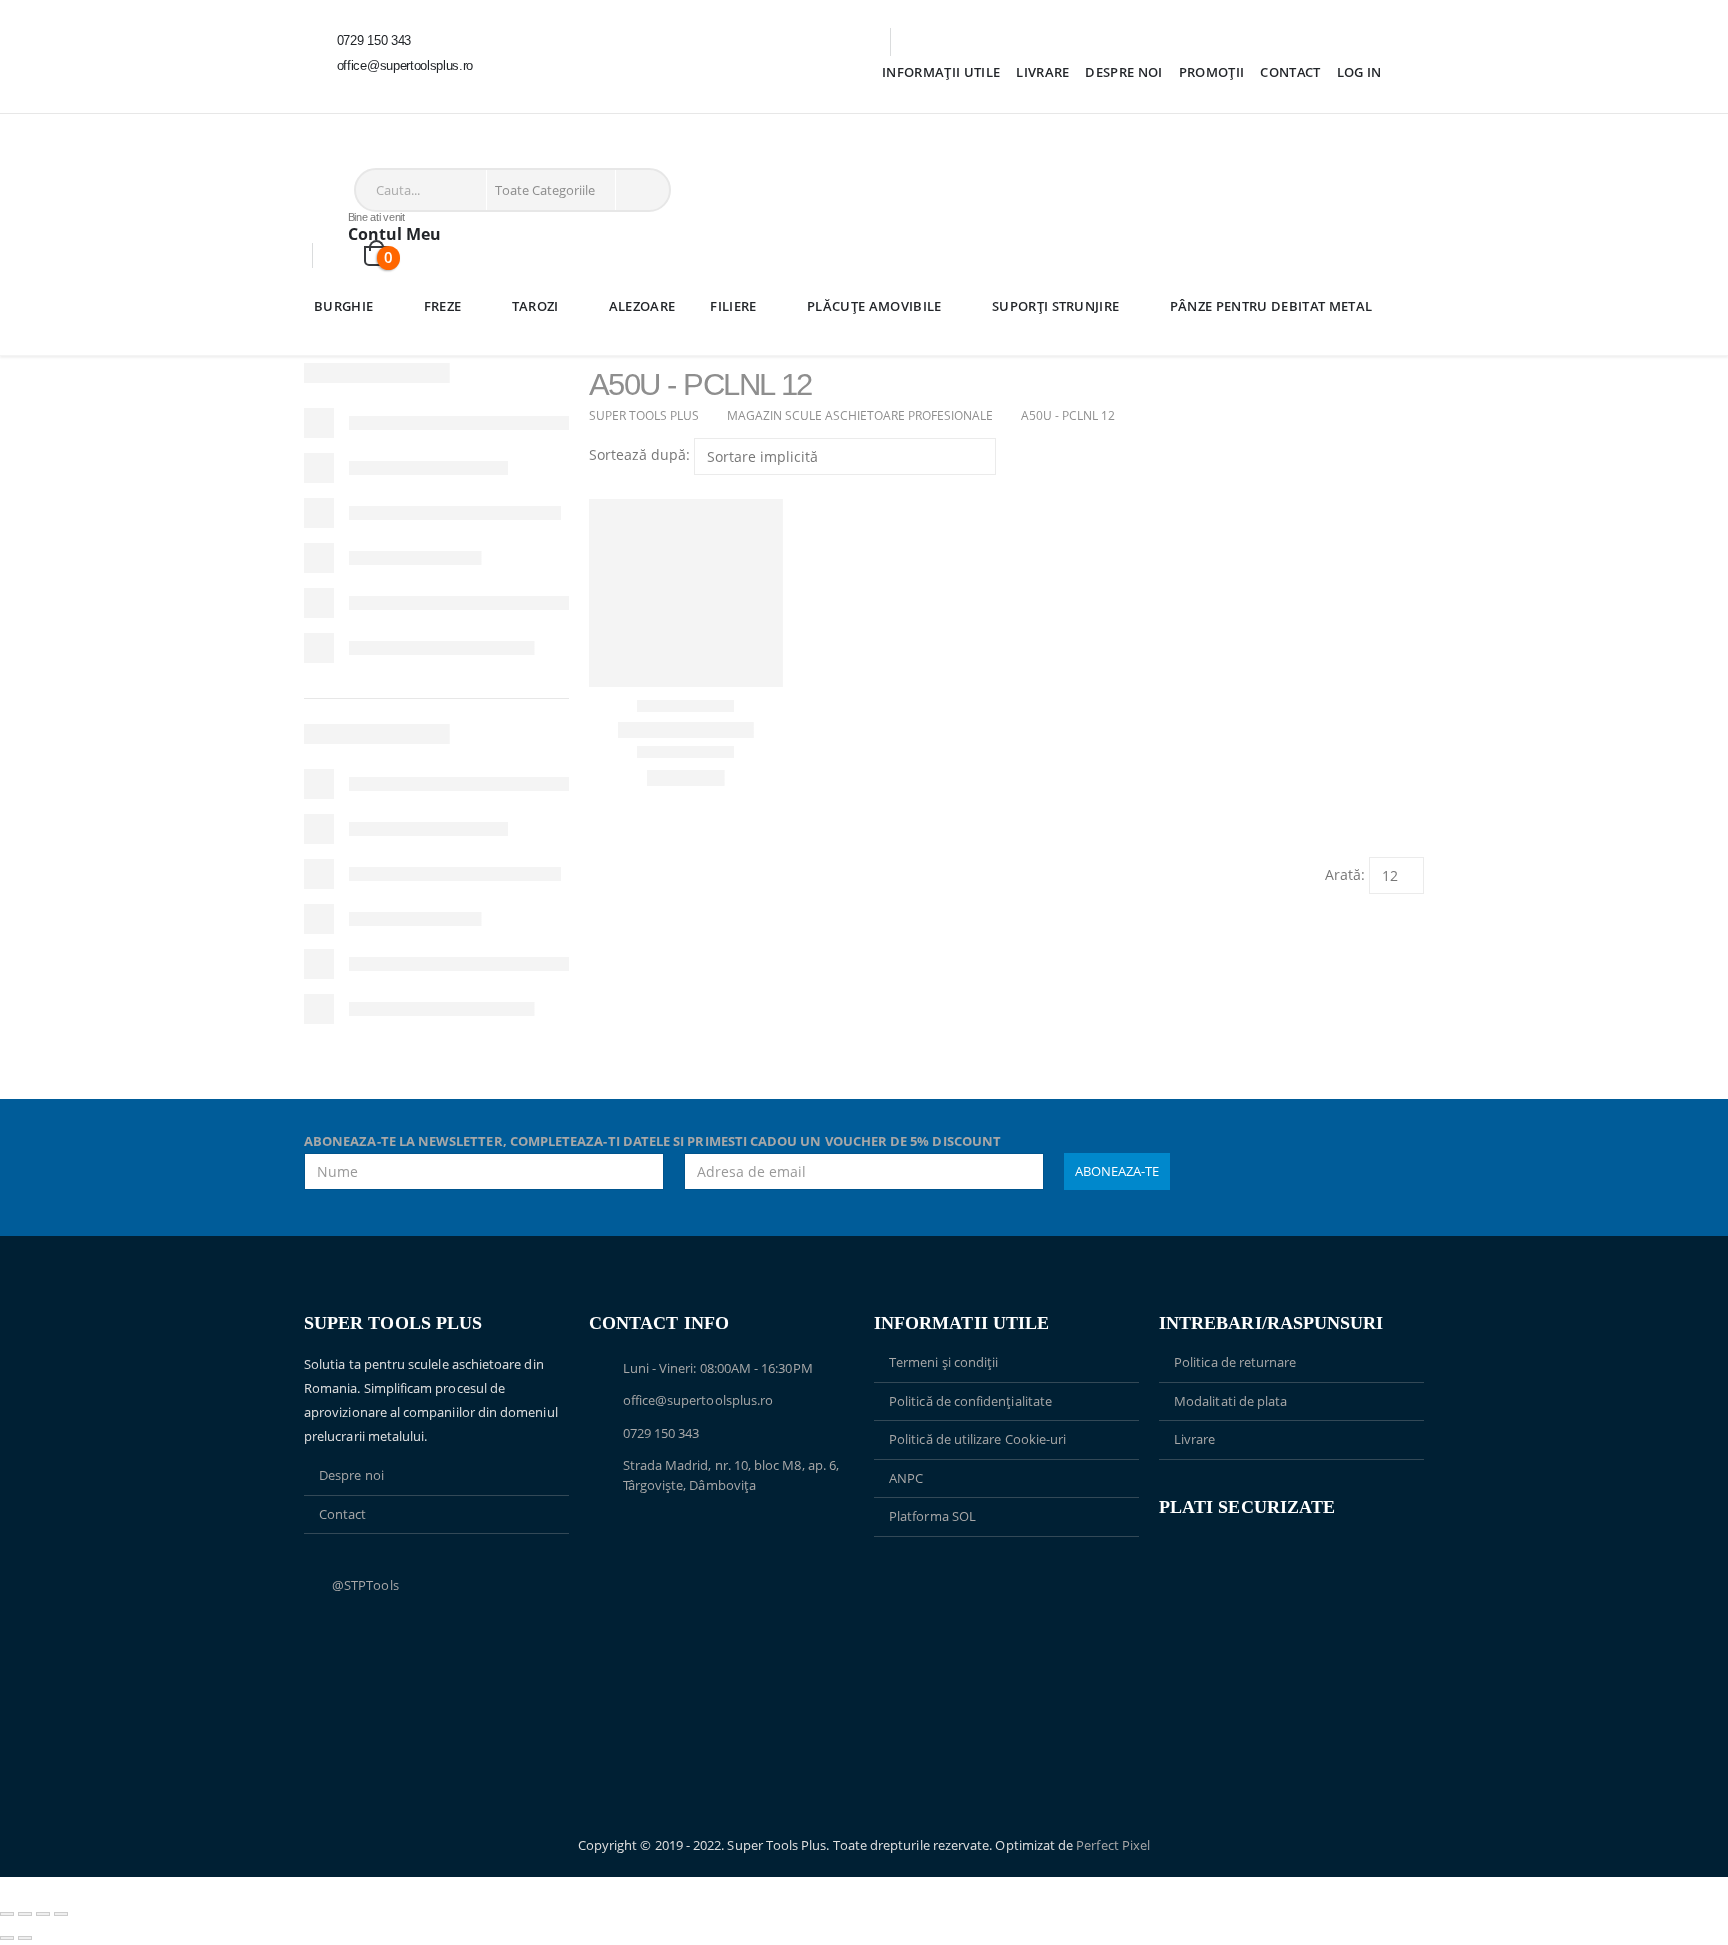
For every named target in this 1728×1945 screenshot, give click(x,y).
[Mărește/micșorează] (7, 1914)
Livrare (1042, 72)
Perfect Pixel (1113, 1845)
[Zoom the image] (1006, 1584)
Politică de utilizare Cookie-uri (977, 1439)
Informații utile (941, 72)
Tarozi (535, 306)
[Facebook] (333, 92)
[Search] (641, 190)
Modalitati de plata (1230, 1401)
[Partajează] (43, 1914)
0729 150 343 (661, 1433)
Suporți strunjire (1056, 306)
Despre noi (1123, 72)
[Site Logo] (368, 153)
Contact (1290, 72)
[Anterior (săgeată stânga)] (7, 1938)
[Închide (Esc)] (61, 1914)
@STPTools (365, 1585)
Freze (443, 306)
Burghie (343, 306)
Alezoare (642, 306)
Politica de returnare (1235, 1362)
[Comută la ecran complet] (25, 1914)
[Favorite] (344, 255)
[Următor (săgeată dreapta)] (25, 1938)
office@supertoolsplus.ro (698, 1400)
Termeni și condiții (943, 1362)
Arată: (1345, 874)
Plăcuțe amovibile (874, 306)
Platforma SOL (932, 1516)
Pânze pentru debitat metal (1271, 306)
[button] (597, 486)
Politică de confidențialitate (970, 1401)
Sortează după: (639, 454)
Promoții (1212, 72)
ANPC (906, 1478)
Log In (1359, 72)
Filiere (733, 306)
